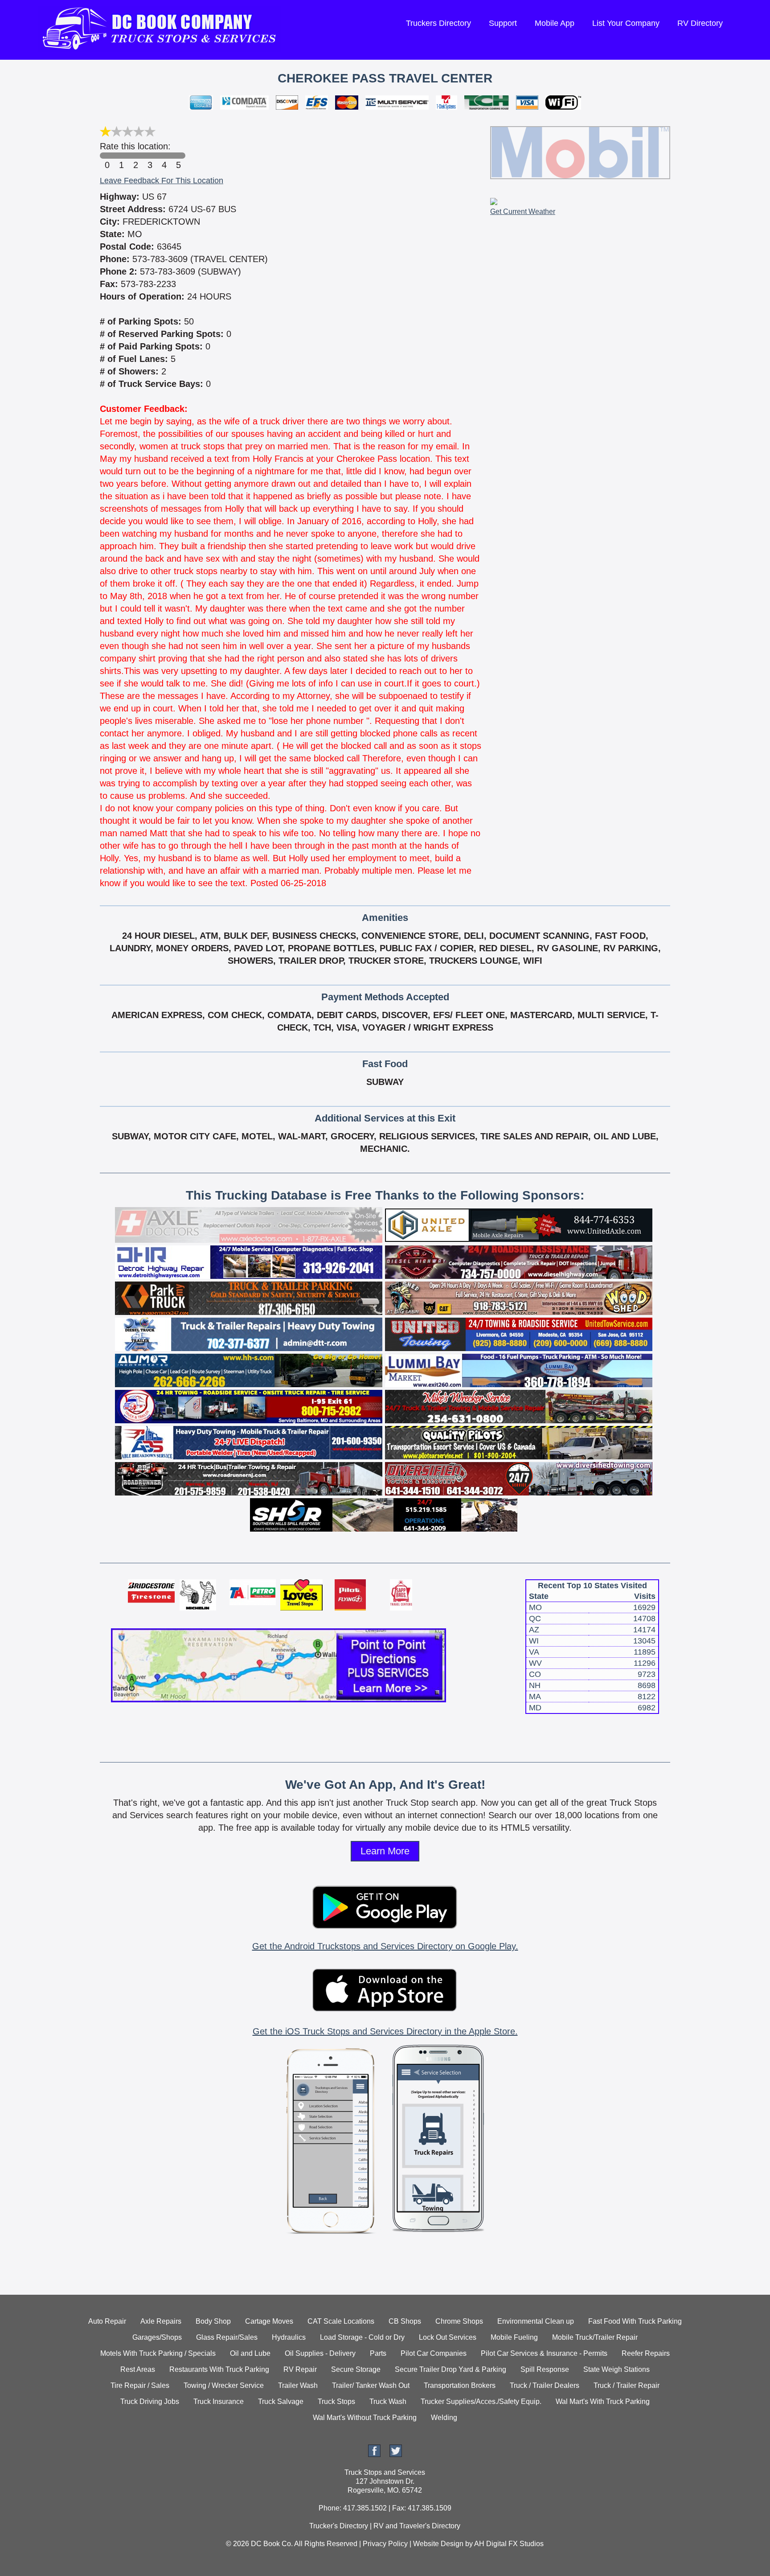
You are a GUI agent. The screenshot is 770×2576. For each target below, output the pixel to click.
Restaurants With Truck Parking (219, 2369)
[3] (150, 156)
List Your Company (626, 23)
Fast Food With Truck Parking (635, 2321)
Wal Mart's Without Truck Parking (365, 2418)
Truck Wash (388, 2401)
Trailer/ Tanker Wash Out (371, 2385)
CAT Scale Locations (341, 2321)
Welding (444, 2418)
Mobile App (555, 23)
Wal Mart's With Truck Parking (603, 2401)
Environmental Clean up (536, 2321)
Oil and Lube (250, 2353)
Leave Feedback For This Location (162, 181)
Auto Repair (107, 2321)
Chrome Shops (459, 2321)
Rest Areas (138, 2369)
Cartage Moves (269, 2321)
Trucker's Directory (339, 2526)
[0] (107, 156)
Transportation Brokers (460, 2385)
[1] (121, 156)
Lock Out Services (448, 2337)
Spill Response (545, 2369)
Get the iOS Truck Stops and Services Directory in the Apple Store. (385, 2031)
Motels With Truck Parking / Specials (158, 2353)
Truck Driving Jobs (150, 2401)
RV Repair (300, 2369)
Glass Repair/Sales (227, 2337)
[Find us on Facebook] (374, 2455)
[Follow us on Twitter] (396, 2455)
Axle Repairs (161, 2321)
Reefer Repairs (646, 2353)
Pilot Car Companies (434, 2353)
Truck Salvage (281, 2401)
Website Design (438, 2544)
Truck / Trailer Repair (627, 2385)
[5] (178, 156)
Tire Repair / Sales (140, 2385)
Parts (378, 2353)
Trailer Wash (298, 2385)
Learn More (385, 1851)
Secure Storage (356, 2369)
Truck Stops (336, 2401)
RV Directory (700, 23)
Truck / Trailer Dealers (545, 2385)
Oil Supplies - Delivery (320, 2353)
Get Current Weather (523, 212)
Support (503, 23)
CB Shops (405, 2321)
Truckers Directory (438, 23)
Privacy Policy (385, 2544)
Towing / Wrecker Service (224, 2385)
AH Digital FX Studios (509, 2544)
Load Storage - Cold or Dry (362, 2337)
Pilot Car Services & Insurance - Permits (544, 2353)
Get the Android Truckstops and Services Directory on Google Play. (385, 1946)
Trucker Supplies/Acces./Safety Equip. (481, 2401)
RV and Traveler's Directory (417, 2526)
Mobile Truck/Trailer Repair (595, 2337)
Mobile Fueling (514, 2337)
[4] (164, 156)
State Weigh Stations (616, 2369)
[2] (135, 156)
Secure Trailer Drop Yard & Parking (451, 2369)
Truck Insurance (219, 2401)
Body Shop (213, 2321)
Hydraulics (289, 2337)
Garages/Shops (157, 2337)
